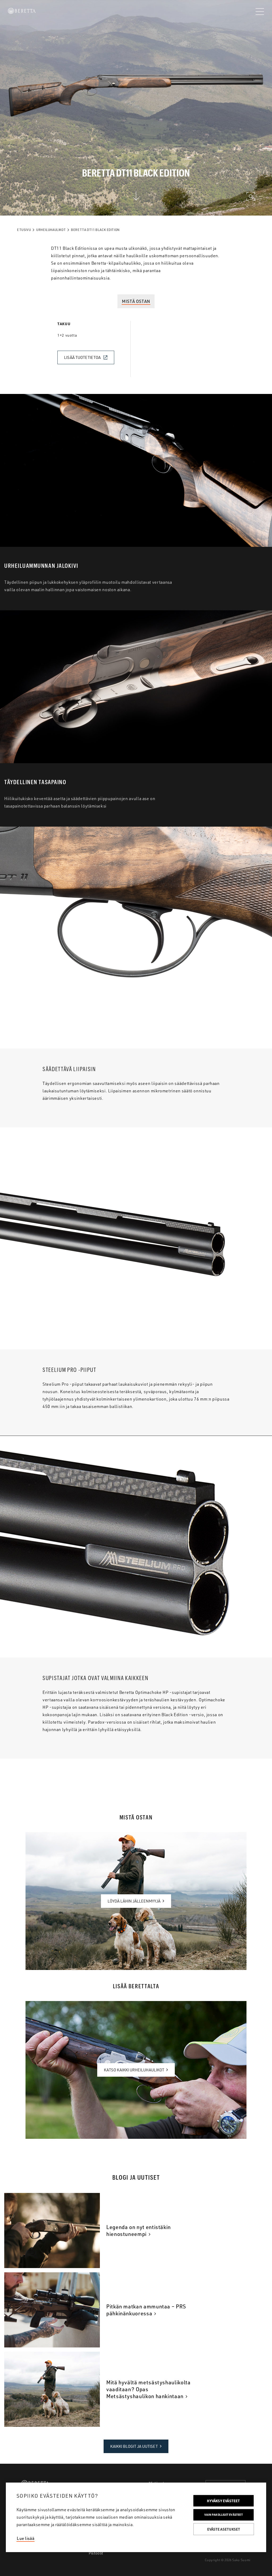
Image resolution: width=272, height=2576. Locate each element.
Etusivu (24, 230)
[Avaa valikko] (260, 12)
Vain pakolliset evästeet (224, 2515)
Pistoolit (96, 2553)
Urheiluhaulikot (51, 230)
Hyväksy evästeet (223, 2501)
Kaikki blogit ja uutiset (134, 2446)
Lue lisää (25, 2538)
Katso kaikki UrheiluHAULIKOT (134, 2070)
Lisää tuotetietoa (82, 357)
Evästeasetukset (224, 2529)
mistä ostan (136, 301)
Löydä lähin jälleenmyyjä (134, 1901)
